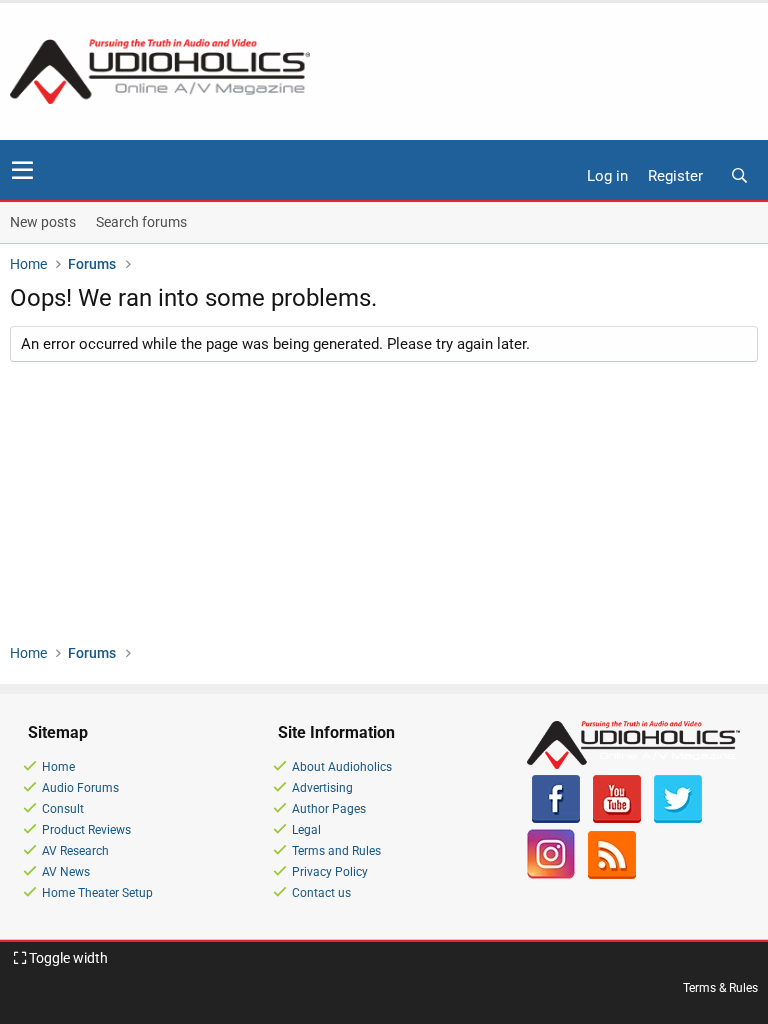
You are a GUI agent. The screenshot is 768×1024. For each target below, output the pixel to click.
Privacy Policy (330, 872)
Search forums (141, 222)
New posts (43, 222)
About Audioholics (342, 767)
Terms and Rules (336, 851)
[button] (22, 170)
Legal (306, 830)
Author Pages (329, 809)
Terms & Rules (720, 988)
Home (58, 767)
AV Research (75, 851)
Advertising (322, 788)
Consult (63, 809)
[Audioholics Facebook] (556, 819)
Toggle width (67, 958)
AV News (66, 872)
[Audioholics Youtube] (617, 819)
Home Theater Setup (97, 893)
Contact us (321, 893)
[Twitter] (678, 819)
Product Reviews (86, 830)
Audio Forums (80, 788)
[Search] (739, 176)
